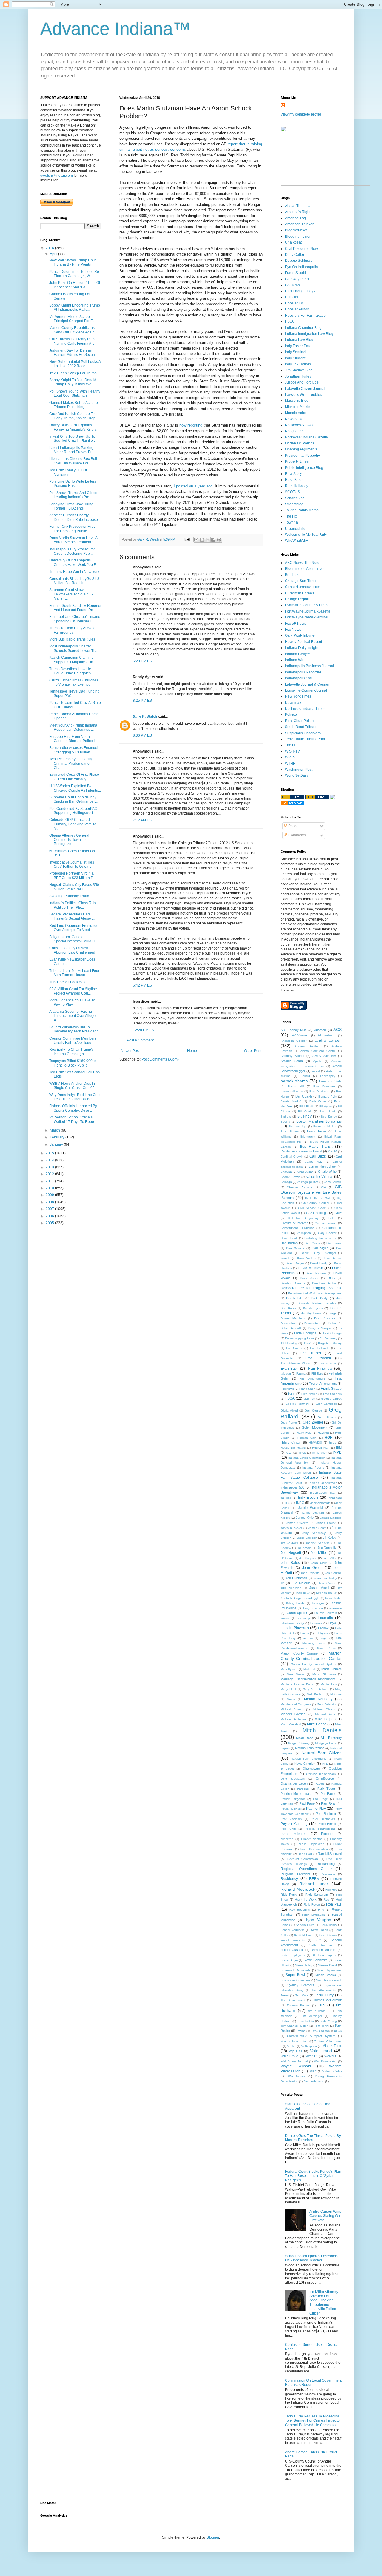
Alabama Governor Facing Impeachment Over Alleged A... (73, 1016)
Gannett (309, 1399)
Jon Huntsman (296, 1578)
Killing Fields (295, 1603)
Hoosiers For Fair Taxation (306, 316)
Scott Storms (328, 1935)
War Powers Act (325, 2061)
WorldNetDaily (297, 775)
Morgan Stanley (299, 1743)
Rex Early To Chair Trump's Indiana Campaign (71, 1052)
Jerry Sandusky (314, 1533)
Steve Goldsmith (316, 1960)
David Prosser (316, 1273)
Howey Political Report (304, 642)
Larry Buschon (313, 1608)
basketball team (292, 1091)
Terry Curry (324, 1995)
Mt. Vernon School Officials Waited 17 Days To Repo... (73, 1119)
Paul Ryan (329, 1803)
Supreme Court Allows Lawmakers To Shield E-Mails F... (71, 594)
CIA (324, 1187)
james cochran (313, 1513)
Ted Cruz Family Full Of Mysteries (68, 472)
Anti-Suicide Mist (324, 1056)
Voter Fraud (289, 2056)
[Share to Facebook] (213, 540)
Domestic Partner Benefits (317, 1303)
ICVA (289, 1453)
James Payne (326, 1523)
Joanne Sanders (318, 1543)
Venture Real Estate (295, 2041)
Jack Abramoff (320, 1503)
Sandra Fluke (305, 1925)
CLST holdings (317, 1213)
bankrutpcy (328, 1076)
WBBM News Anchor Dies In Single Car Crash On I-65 (72, 1086)
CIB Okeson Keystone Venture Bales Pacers (311, 1192)
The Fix (291, 516)
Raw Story (293, 474)
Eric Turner (311, 1353)
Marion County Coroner (300, 1653)
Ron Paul (334, 1904)
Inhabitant (335, 1498)
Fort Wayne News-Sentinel (307, 617)
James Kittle (305, 1518)
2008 (50, 1202)
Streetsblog (294, 504)
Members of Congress (296, 1704)
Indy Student (295, 358)
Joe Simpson (308, 1558)
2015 (50, 1153)
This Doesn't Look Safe (68, 982)
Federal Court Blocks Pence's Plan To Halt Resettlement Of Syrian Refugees (313, 2176)
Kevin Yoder (333, 1598)
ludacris (308, 1638)
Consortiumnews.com (303, 587)
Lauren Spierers (326, 1613)
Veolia (291, 2046)
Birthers (286, 1117)
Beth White (318, 1101)
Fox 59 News (296, 624)
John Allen (330, 1558)
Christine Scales (299, 1187)
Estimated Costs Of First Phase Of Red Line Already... (74, 777)
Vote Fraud (321, 2051)
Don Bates (288, 1308)
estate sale (328, 1363)
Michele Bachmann (294, 1719)
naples (285, 1748)
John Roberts (310, 1573)
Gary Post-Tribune (300, 635)
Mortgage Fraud (326, 1743)
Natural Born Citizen (322, 1753)
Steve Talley (304, 1965)
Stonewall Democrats (295, 1970)
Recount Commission (303, 1859)
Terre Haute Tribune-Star (305, 739)
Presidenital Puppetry (302, 456)
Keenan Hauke (327, 1593)
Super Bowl (295, 1975)
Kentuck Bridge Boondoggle (300, 1598)
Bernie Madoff (291, 1101)
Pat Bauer (328, 1794)
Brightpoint (308, 1137)
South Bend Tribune (301, 727)
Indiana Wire (295, 660)
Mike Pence (317, 1724)
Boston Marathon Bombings (319, 1121)
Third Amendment (293, 2000)
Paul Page (307, 1803)
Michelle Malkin (298, 407)
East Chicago (332, 1333)
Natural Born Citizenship (308, 1759)
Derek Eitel (295, 1298)
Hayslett (323, 1433)
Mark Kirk (309, 1669)
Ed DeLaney (328, 1338)
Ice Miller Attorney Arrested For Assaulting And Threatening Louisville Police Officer (324, 2303)
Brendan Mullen (325, 1126)
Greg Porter (289, 1422)
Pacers (320, 1784)
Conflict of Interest (294, 1223)
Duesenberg (289, 1323)
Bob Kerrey (329, 1117)
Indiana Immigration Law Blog (309, 334)
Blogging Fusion (298, 236)
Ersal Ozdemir (318, 1358)
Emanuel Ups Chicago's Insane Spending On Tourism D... (75, 619)
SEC (318, 1940)
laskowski (335, 1608)
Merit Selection (327, 1704)
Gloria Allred (289, 1411)
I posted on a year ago (193, 486)
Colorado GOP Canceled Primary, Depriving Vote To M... (73, 824)
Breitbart (292, 575)
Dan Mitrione (295, 1248)
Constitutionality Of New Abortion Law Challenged (72, 950)
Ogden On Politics (300, 443)
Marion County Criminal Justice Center (311, 1656)
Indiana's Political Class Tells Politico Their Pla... (73, 905)
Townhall (292, 522)
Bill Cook (305, 1111)
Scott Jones (319, 1930)
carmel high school (322, 1167)
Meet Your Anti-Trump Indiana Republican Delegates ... (73, 727)
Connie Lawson (326, 1223)
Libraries (316, 1623)
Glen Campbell (326, 1404)
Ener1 (308, 1343)
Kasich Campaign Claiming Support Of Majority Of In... (73, 660)
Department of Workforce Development (315, 1293)
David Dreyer (295, 1263)
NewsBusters (296, 419)
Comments (297, 835)
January (57, 1144)
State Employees (293, 1955)
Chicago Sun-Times (301, 581)
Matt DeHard (316, 1694)
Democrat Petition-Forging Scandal (311, 1288)
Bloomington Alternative (304, 569)
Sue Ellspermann (329, 1970)
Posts (292, 826)
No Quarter (294, 431)
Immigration (319, 1453)
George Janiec (331, 1399)
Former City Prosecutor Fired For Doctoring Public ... (73, 529)
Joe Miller (319, 1553)
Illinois (302, 1453)
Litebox (323, 1628)
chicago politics (308, 1182)
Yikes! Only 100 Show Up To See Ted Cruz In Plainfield (73, 438)
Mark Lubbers (332, 1669)
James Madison (331, 1518)
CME (338, 1213)
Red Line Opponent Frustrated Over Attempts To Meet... (74, 928)
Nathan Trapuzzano (310, 1748)
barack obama (294, 1081)
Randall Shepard (330, 1854)
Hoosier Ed (294, 303)
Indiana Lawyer (298, 654)
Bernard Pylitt (328, 1097)
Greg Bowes (327, 1417)
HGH (329, 1438)
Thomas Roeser (298, 2005)
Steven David (328, 1965)
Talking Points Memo (302, 510)
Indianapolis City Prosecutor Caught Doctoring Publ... (72, 551)
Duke (332, 1323)
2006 (50, 1216)
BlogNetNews (296, 230)
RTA (321, 1910)
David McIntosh (311, 1268)
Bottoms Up (297, 1126)
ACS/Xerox (300, 1035)
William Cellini (332, 2071)
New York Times (298, 696)
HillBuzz (292, 297)
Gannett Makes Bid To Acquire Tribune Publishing (74, 405)
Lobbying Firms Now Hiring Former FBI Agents (71, 506)
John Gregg (312, 1568)
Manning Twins (314, 1643)
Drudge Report (297, 599)
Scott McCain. (304, 1935)
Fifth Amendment (312, 1379)
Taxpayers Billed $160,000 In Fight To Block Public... (73, 1063)
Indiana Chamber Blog (303, 328)
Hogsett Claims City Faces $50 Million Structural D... (74, 887)
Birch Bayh (328, 1111)
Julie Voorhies (291, 1588)
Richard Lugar (314, 1884)
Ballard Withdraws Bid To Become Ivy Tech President (73, 1029)
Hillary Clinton (291, 1442)
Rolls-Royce (312, 1905)
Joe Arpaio (304, 1548)
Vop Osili (296, 2051)
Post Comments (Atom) (160, 1059)
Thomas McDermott (327, 2000)
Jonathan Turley (298, 376)
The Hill (291, 745)
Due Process (324, 1318)
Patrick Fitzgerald (293, 1799)
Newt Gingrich (305, 1764)
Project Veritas (312, 1839)
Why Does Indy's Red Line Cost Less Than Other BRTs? (75, 1097)
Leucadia (325, 1618)
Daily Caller (295, 255)
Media (291, 1699)
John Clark (319, 1563)
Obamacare (311, 1769)
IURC (300, 1503)
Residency (289, 1879)
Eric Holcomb (320, 1348)
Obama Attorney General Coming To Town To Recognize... (69, 840)
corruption (304, 1233)
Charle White (327, 1172)
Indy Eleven (308, 1498)
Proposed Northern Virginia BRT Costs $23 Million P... (72, 875)
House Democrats (293, 1448)
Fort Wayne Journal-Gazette (308, 611)
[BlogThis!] (202, 540)
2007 (50, 1209)
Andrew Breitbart (307, 1046)
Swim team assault (329, 1980)
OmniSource (325, 1778)
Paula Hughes (291, 1809)
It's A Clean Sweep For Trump (73, 373)
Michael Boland (292, 1709)
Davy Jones (309, 1278)
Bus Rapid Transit (316, 1147)
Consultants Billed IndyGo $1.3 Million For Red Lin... (74, 581)
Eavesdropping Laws (299, 1338)
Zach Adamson (314, 2081)
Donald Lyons (313, 1308)
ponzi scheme (294, 1834)
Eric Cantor (294, 1348)
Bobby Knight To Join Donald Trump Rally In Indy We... (73, 382)
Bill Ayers (326, 1106)
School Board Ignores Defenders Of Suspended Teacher (312, 2258)
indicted (286, 1498)
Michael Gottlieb (293, 1714)
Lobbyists (321, 1633)
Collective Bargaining (303, 1218)
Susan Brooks (325, 1975)
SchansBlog (295, 498)
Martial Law (329, 1684)
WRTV (290, 757)
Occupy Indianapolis (321, 1774)
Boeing (285, 1122)
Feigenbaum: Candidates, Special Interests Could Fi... (74, 939)
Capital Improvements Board (301, 1151)
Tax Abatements (324, 1990)
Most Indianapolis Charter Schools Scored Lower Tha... (75, 648)
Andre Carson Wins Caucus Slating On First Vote (325, 2216)
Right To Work (306, 1899)
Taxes (285, 1995)
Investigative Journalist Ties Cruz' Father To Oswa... (72, 864)
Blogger (213, 2537)
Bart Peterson (324, 1086)
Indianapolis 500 (292, 1487)
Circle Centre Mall (318, 1198)
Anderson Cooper (294, 1041)
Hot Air (290, 321)
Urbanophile (295, 529)
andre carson (328, 1040)
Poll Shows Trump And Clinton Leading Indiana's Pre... (74, 495)
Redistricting (326, 1864)
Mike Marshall (291, 1724)
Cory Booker (327, 1233)
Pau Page (321, 1799)
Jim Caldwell (289, 1543)
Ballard (305, 1076)
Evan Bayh (290, 1369)
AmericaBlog (295, 218)
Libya (332, 1623)
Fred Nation (309, 1394)
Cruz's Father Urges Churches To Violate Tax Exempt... (74, 682)
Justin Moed (319, 1588)
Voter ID (311, 2056)
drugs (332, 1313)
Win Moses (297, 2076)
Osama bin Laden (294, 1783)
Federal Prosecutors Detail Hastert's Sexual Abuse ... (72, 916)
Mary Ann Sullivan (315, 1689)
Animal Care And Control (318, 1051)
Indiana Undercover (323, 1483)
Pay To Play (316, 1809)
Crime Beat (289, 1238)
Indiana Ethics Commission (307, 1458)
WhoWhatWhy (296, 541)
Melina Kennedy (318, 1699)
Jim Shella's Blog (299, 370)
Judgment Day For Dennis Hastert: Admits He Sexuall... (74, 353)
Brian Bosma (290, 1131)
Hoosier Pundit (297, 309)
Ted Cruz (302, 1995)
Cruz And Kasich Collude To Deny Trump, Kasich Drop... (74, 416)
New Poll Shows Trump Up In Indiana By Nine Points (73, 262)
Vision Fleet (332, 2046)
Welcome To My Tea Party (306, 535)
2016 (50, 248)
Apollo (317, 1061)
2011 (50, 1181)
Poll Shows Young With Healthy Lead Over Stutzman (75, 393)
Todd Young (328, 2021)
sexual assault (292, 1950)
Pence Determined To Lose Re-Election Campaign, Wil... (75, 274)
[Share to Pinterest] (219, 540)
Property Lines (297, 461)
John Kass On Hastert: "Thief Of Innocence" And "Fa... (75, 285)
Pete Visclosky (291, 1819)
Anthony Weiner (292, 1056)
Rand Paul (305, 1854)
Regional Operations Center (306, 1869)
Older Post (253, 1051)
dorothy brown (311, 1313)
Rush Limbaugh (313, 1915)
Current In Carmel (299, 593)
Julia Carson (327, 1583)
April (54, 254)
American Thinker (299, 224)
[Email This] (196, 540)
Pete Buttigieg (326, 1814)
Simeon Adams (324, 1950)
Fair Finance (320, 1368)
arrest (316, 1071)
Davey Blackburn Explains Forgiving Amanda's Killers (73, 427)
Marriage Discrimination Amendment (308, 1679)
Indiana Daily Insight (302, 648)
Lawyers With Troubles (304, 395)
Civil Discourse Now (301, 249)
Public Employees (311, 1844)
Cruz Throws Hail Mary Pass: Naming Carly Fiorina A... (73, 341)
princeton (287, 1839)
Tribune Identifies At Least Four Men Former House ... (74, 973)
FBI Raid (317, 1374)
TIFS (322, 2005)
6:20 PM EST (143, 661)
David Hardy (319, 1263)
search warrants (293, 1940)
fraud (292, 1394)
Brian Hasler (317, 1131)
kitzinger (318, 1603)
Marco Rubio (326, 1648)
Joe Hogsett (291, 1553)
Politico (291, 715)
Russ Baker (294, 480)
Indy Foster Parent (300, 346)
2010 (50, 1188)
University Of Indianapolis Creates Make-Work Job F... (74, 562)
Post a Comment (140, 1040)
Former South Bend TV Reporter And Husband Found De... (75, 608)
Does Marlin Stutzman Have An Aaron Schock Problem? (74, 540)
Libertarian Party (292, 1623)
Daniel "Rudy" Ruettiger (318, 1253)
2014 (50, 1160)
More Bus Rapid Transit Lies (72, 639)
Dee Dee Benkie (324, 1283)
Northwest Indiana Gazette (306, 437)
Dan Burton (289, 1243)
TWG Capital (320, 2031)
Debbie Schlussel (299, 261)
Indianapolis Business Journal (309, 666)
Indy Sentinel (296, 352)
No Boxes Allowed (300, 425)
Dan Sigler (320, 1248)
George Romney (297, 1404)
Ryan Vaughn (318, 1920)
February (58, 1137)
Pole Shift (288, 1829)
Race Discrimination (314, 1849)
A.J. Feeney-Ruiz (294, 1030)
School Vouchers (292, 1930)
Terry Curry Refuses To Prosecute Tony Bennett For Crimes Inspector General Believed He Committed (313, 2421)
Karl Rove (303, 1593)
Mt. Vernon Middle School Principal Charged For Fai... (74, 319)
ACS (338, 1030)
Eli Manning (289, 1343)
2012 (50, 1174)
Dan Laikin (334, 1243)
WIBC (313, 2071)
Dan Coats (312, 1243)
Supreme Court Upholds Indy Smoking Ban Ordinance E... (74, 799)
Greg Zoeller (313, 1422)
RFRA (314, 1879)
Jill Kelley (330, 1538)
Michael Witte (325, 1714)
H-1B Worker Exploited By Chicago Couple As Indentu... (75, 788)
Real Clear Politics (300, 721)
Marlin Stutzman (324, 1674)
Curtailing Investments (320, 1238)
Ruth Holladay (297, 486)
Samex (285, 1925)
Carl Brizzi (318, 1156)
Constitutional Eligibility (297, 1228)
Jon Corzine (333, 1573)
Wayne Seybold (296, 2066)
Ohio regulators (293, 1779)
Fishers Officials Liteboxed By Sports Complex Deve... (73, 1108)
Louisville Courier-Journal (306, 690)
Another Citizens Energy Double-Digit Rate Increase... (75, 517)
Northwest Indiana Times (305, 709)
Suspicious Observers (303, 733)
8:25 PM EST (143, 701)
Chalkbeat (293, 242)
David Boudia (332, 1258)
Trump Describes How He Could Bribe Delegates (70, 671)
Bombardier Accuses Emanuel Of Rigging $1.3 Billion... (74, 750)
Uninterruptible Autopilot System (311, 2036)
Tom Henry (322, 2026)
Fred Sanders (332, 1394)
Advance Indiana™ (115, 29)
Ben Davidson (319, 1091)
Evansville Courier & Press (307, 605)
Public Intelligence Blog (304, 468)
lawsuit (285, 1618)
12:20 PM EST (144, 1030)
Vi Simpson (309, 2046)
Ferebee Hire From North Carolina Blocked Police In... (74, 739)
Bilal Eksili (306, 1106)
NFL (325, 1764)
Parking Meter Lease (296, 1794)
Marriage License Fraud (297, 1684)
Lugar (324, 1638)
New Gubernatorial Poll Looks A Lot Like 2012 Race (75, 364)
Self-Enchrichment (322, 1945)
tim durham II (319, 2011)
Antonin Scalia (292, 1061)
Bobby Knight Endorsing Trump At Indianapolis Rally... (75, 307)
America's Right (298, 212)
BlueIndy (304, 1116)
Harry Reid (304, 1433)
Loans (305, 1633)
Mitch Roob (305, 1738)
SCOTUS (292, 492)
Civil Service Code (312, 1208)
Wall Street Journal (294, 2061)
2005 (50, 1223)
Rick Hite (331, 1890)
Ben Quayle (304, 1096)
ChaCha (286, 1172)
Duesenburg (313, 1323)
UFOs (338, 2031)
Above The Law (298, 206)
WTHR (290, 764)
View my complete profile (301, 114)
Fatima (301, 1374)
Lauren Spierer (297, 1613)
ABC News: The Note (302, 563)
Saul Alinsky (329, 1925)
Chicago (286, 1182)
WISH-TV (292, 751)
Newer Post (130, 1051)
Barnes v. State (330, 1081)
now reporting (191, 425)
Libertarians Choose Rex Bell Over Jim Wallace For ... (73, 461)
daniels (285, 1258)
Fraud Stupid (295, 273)
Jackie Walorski (310, 1508)
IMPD (337, 1452)
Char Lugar (305, 1172)
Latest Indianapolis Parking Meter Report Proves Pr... (72, 450)
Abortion (320, 1030)
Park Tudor (326, 1789)
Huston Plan (321, 1448)
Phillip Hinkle (327, 1824)
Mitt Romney (331, 1738)
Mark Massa (296, 1674)
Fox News (293, 630)
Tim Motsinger (312, 2016)
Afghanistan (326, 1035)
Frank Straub (331, 1389)
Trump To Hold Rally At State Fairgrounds (72, 630)
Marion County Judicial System (313, 1664)
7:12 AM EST (143, 820)
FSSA (290, 1398)
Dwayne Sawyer (320, 1328)
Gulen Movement (315, 1427)
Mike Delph (324, 1719)
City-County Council (315, 1203)
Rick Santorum (317, 1895)
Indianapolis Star (299, 678)
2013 (50, 1167)
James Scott (317, 1528)
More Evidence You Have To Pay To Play (72, 1002)
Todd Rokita (306, 2021)
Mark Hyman (289, 1669)
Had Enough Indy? (300, 291)
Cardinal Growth (292, 1157)
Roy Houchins (300, 1910)
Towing (301, 2031)
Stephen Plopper (324, 1955)
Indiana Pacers (313, 1468)
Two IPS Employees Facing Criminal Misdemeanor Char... (71, 763)
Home (192, 1051)
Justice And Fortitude (302, 382)
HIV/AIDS (315, 1442)
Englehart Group (330, 1343)
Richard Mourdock (298, 1889)
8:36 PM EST (143, 735)
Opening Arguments (301, 449)
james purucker (291, 1528)
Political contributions (320, 1829)
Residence (328, 1874)
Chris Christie (333, 1182)
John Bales (290, 1563)
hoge (333, 1442)
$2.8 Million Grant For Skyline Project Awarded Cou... (73, 991)
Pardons (303, 1789)
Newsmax (293, 703)
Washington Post (299, 770)
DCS (331, 1278)
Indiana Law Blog (299, 340)
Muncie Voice (296, 413)
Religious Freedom (295, 1874)
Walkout (330, 2056)
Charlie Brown (290, 1177)
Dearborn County (293, 1283)
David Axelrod (307, 1258)
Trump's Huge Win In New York (74, 572)
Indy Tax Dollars (298, 364)
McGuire (336, 1694)
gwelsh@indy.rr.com (57, 176)
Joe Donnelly (327, 1548)
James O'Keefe (297, 1523)
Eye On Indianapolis (301, 267)
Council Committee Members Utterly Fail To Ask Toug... (73, 1041)
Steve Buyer (289, 1960)
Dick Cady (319, 1298)
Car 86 (333, 1151)
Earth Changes (305, 1333)
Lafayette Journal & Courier (307, 684)
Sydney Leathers (301, 1985)
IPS (288, 1503)
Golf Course (313, 1411)
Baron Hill (296, 1086)
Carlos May (314, 1162)
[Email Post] (187, 539)
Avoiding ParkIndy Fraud (69, 896)
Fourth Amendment (323, 1384)
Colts (332, 1218)
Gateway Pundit (298, 279)
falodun (286, 1374)
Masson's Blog (297, 401)
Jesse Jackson (307, 1538)
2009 (50, 1195)
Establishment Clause (296, 1363)
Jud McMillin (301, 1583)
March (55, 1130)
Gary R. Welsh (145, 717)
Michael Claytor (324, 1709)
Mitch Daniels (322, 1730)
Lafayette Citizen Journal (305, 389)
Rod (326, 1899)
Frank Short (307, 1389)
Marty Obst (288, 1689)
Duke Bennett (291, 1328)
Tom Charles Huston (295, 2026)
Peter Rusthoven (323, 1819)
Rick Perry (289, 1895)
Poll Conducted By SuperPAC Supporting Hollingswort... (73, 811)
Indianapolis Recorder (303, 672)
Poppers (327, 1834)
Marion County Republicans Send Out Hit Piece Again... (73, 330)
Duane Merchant (293, 1318)
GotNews (292, 285)
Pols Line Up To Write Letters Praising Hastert (73, 484)
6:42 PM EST (143, 985)
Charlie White (319, 1176)
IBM (339, 1447)
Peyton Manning (294, 1824)
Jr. (282, 1583)
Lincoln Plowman (295, 1628)
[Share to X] (208, 540)
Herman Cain (307, 1438)
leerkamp (304, 1618)
